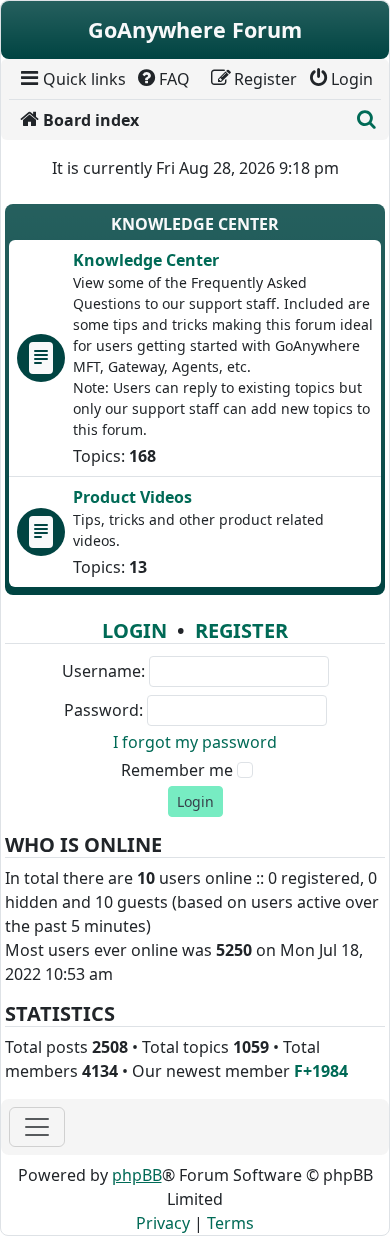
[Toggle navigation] (37, 1127)
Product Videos (132, 497)
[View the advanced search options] (367, 120)
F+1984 (321, 1071)
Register (241, 630)
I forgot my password (195, 742)
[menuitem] (71, 79)
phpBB (137, 1175)
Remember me (177, 770)
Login (134, 630)
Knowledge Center (195, 224)
